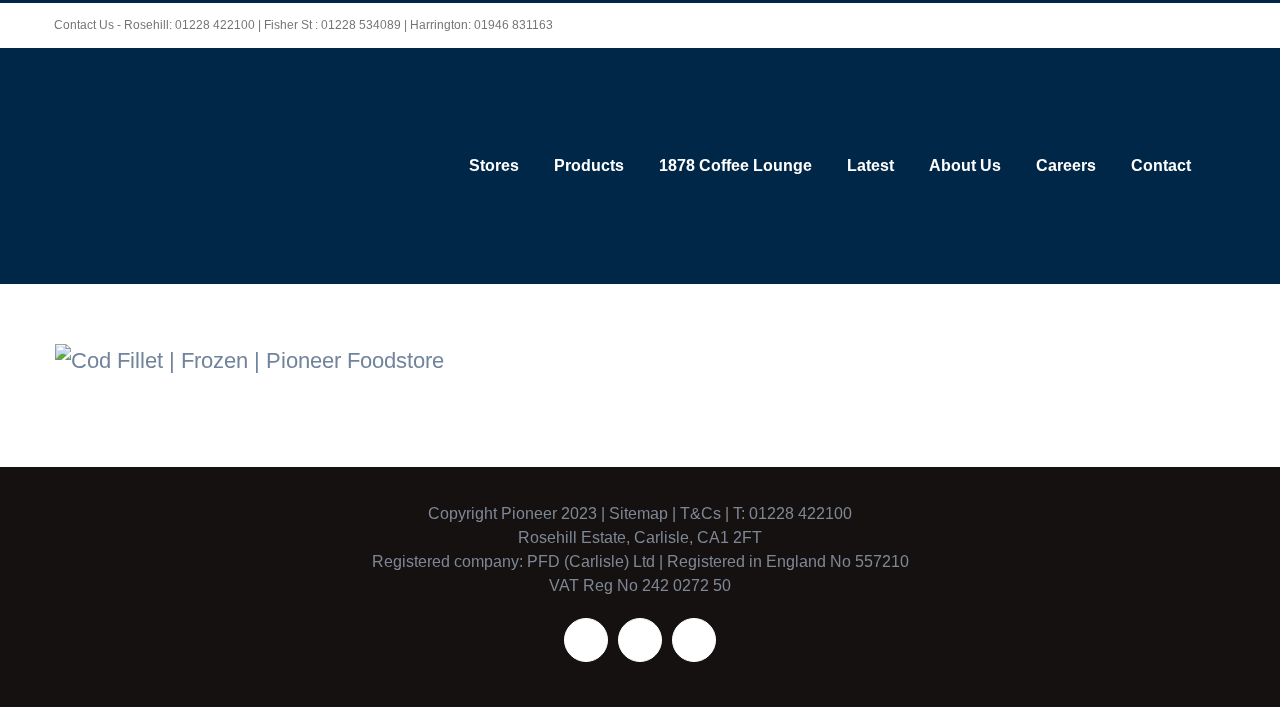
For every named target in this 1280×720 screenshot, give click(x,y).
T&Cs (698, 513)
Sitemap (638, 513)
